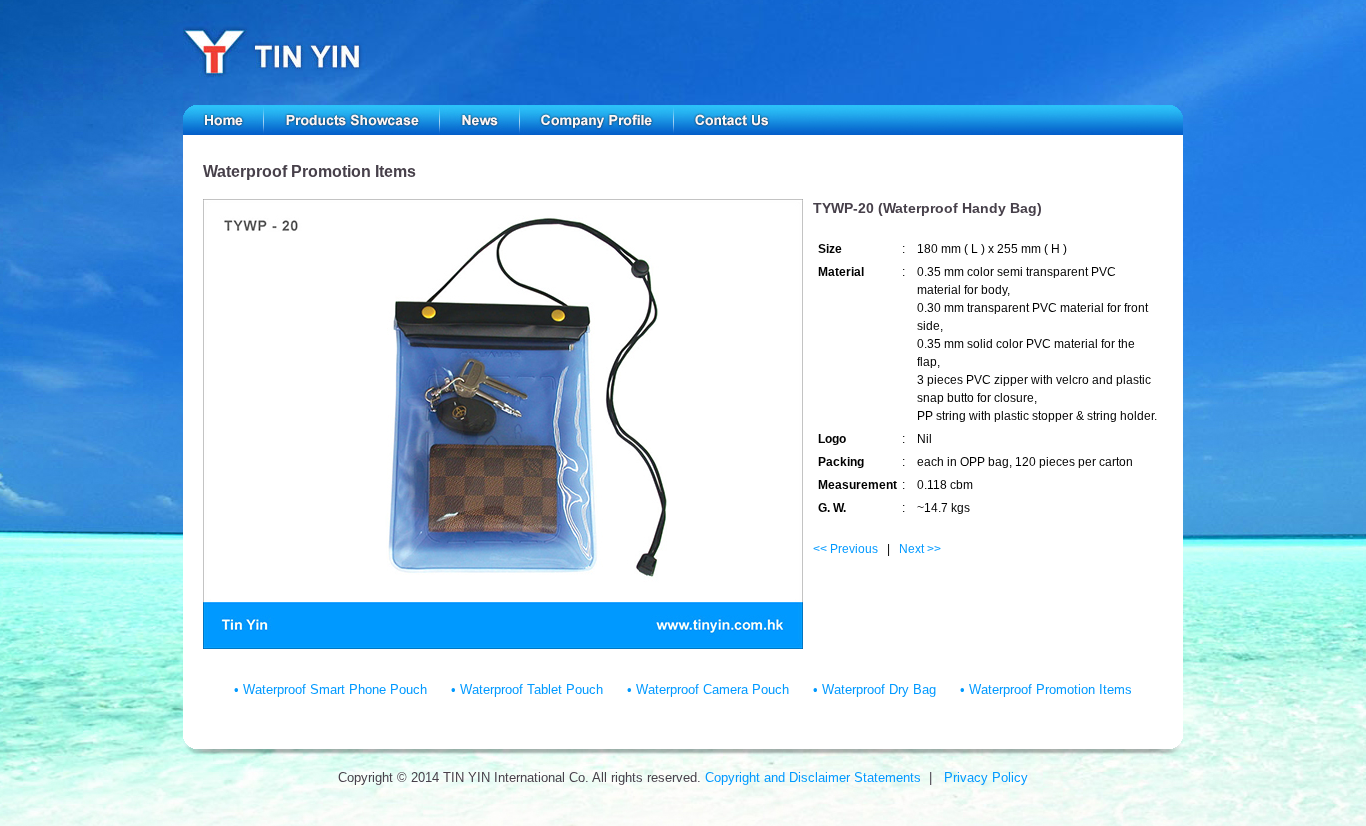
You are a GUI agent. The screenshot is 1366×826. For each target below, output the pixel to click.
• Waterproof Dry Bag (874, 689)
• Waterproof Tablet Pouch (527, 689)
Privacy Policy (986, 777)
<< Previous (845, 549)
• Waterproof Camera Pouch (708, 689)
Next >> (920, 549)
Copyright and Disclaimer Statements (813, 777)
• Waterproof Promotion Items (1046, 689)
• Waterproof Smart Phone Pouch (330, 689)
